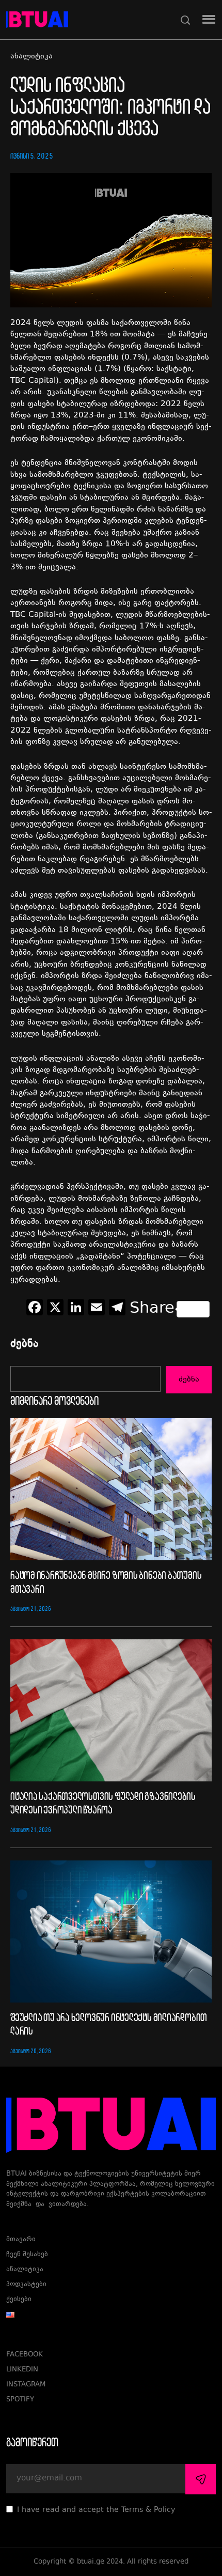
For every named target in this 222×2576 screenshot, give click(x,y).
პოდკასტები (26, 2285)
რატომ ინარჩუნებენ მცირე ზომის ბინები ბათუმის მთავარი (106, 1581)
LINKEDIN (22, 2370)
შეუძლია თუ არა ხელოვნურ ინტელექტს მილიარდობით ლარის (109, 2024)
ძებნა (25, 1345)
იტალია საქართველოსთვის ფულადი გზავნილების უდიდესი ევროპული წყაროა (103, 1803)
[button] (209, 20)
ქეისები (19, 2300)
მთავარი (21, 2240)
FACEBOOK (25, 2355)
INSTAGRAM (26, 2385)
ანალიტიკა (31, 57)
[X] (55, 1309)
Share (152, 1309)
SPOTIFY (20, 2400)
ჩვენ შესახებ (27, 2255)
